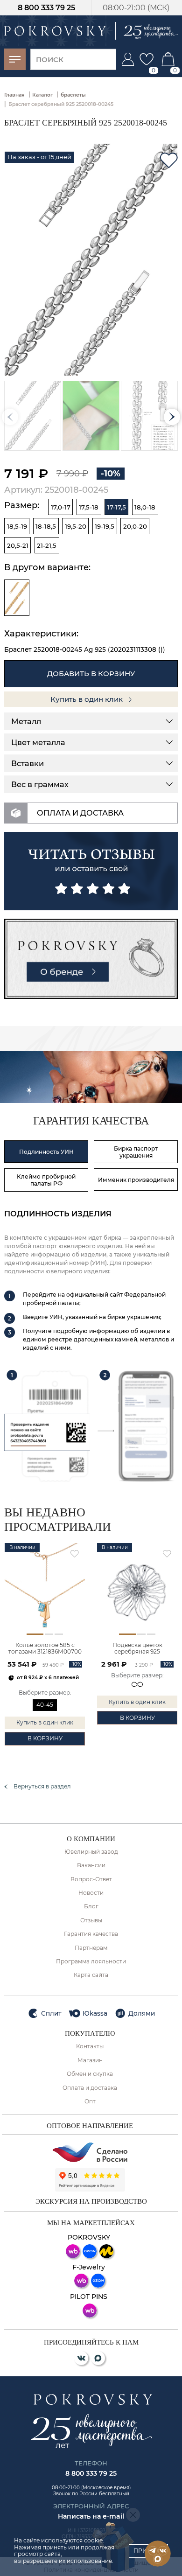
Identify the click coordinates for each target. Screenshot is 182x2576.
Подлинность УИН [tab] (46, 1152)
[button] (172, 417)
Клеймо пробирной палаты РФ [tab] (46, 1180)
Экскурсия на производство (91, 2201)
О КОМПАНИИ (91, 1839)
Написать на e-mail (91, 2516)
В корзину (45, 1738)
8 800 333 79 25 (46, 8)
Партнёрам (91, 1948)
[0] (147, 59)
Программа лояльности (91, 1962)
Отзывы (91, 1920)
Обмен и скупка (90, 2074)
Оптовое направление (90, 2126)
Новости (91, 1893)
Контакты (90, 2046)
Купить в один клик (87, 699)
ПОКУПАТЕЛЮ (90, 2033)
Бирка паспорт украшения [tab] (136, 1152)
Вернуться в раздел (42, 1787)
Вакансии (91, 1865)
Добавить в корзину (91, 674)
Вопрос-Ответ (91, 1879)
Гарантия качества (91, 1934)
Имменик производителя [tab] (136, 1180)
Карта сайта (91, 1975)
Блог (91, 1906)
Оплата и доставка (90, 2088)
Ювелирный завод (91, 1852)
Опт (90, 2101)
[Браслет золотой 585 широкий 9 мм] (17, 598)
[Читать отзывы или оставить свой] (91, 871)
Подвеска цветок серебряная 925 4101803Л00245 (137, 1649)
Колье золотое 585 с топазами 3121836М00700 (45, 1648)
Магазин (90, 2060)
